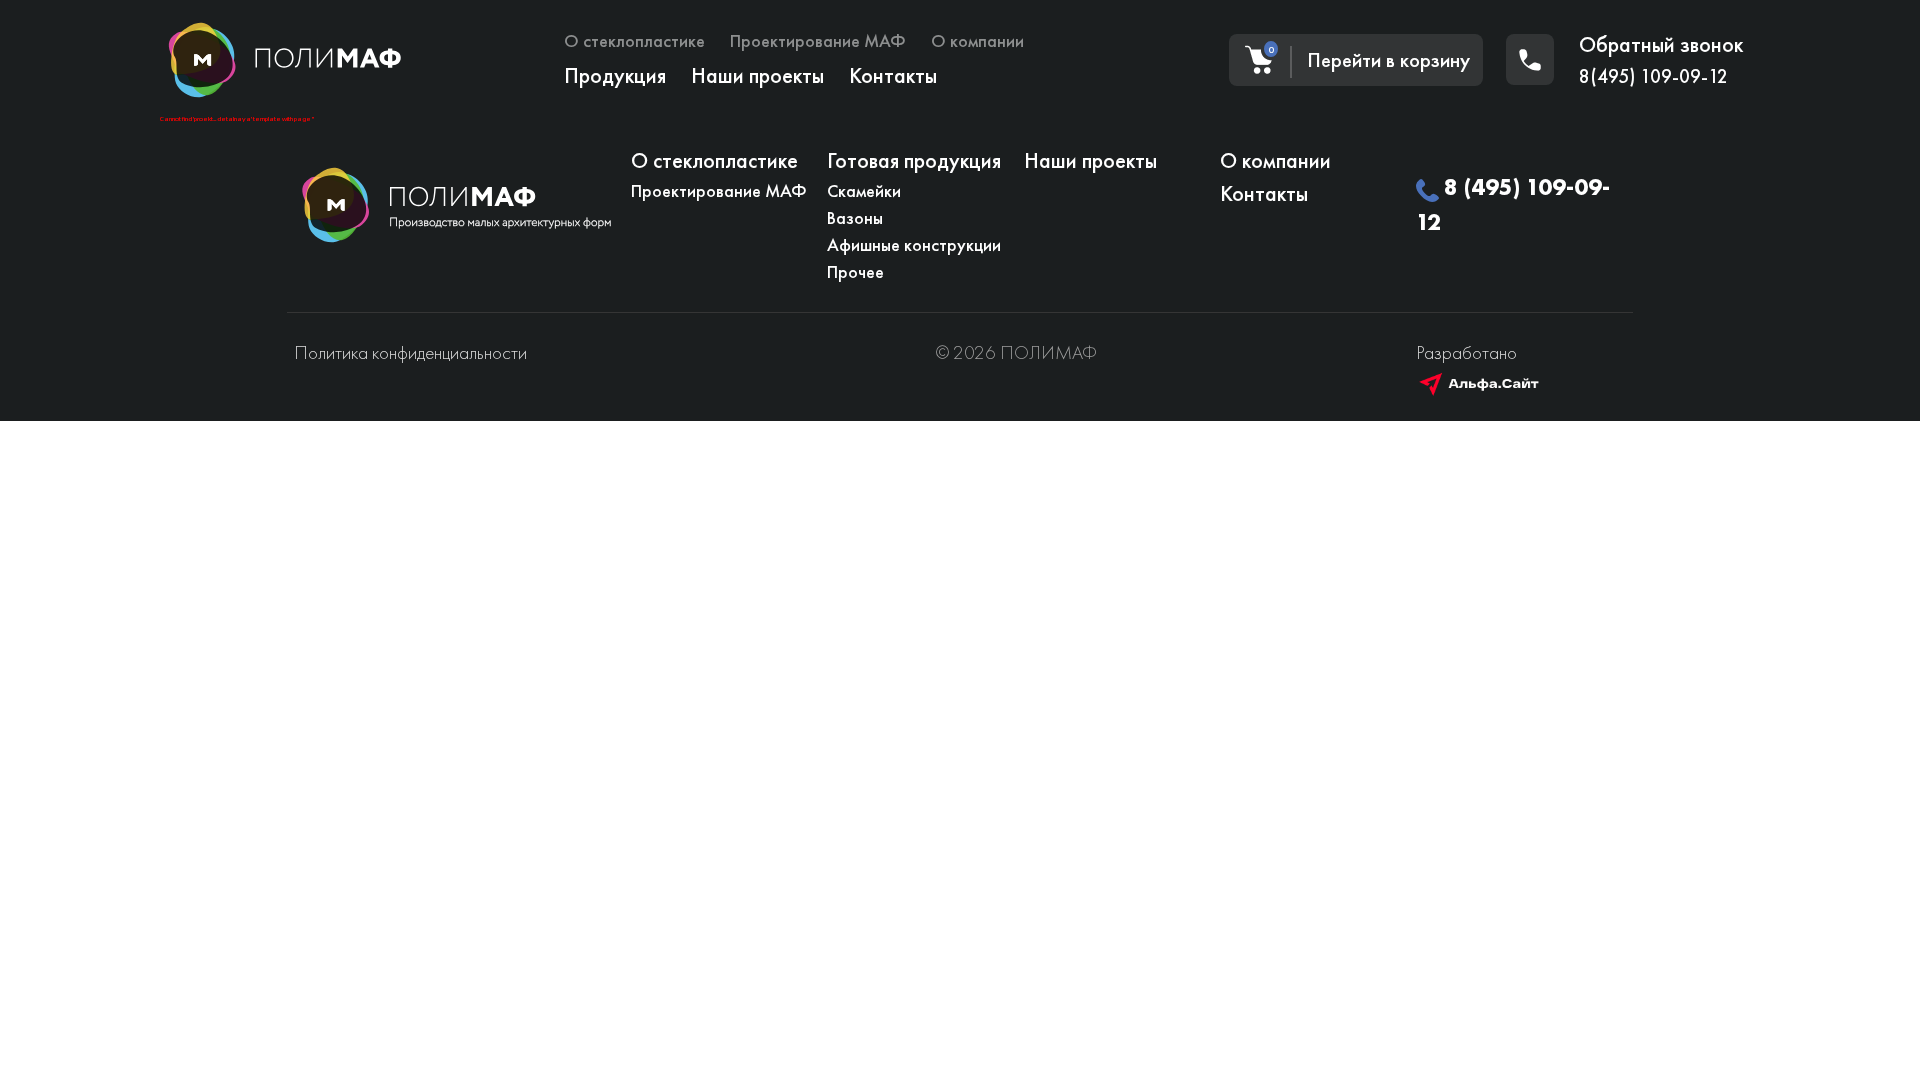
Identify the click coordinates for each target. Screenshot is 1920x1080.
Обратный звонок (1661, 44)
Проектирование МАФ (818, 40)
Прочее (855, 271)
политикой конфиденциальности (925, 769)
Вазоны (855, 217)
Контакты (893, 75)
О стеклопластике (634, 40)
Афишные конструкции (914, 244)
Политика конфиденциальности (410, 352)
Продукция (615, 75)
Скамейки (864, 190)
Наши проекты (757, 75)
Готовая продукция (914, 160)
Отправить (604, 718)
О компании (977, 40)
